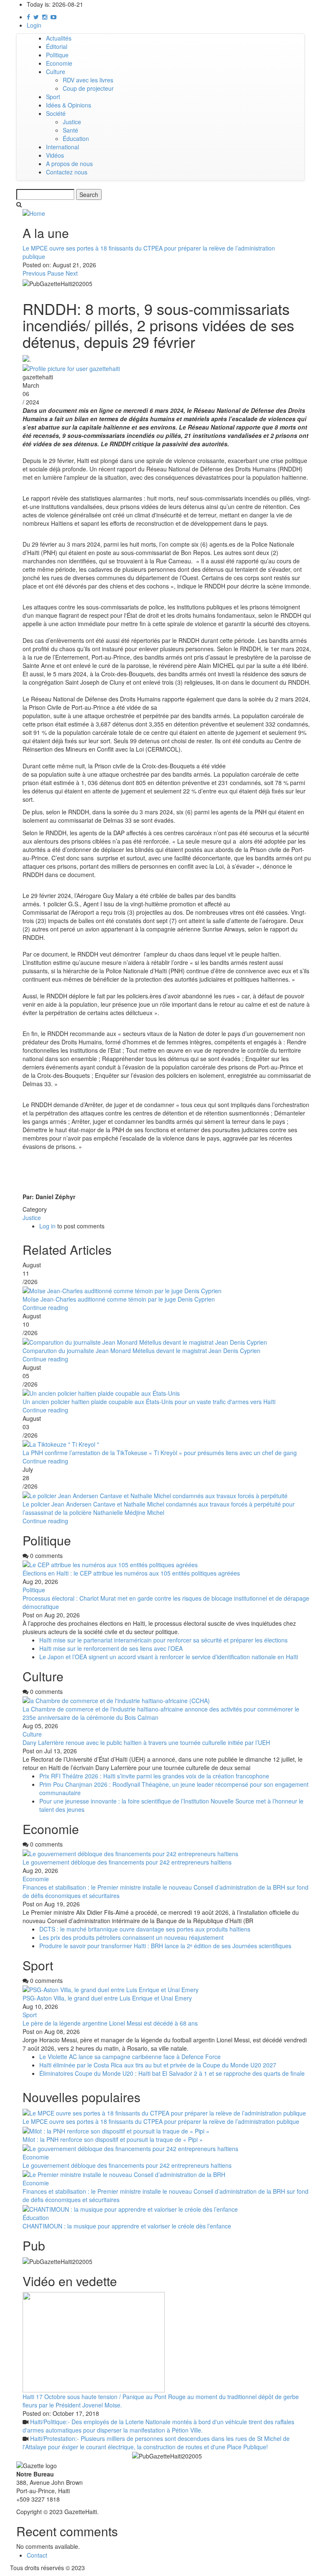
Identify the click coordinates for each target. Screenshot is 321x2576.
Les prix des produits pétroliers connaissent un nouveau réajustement (131, 1937)
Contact (37, 2555)
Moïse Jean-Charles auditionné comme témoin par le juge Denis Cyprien (119, 1299)
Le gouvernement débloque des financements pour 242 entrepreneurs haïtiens (127, 1862)
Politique (57, 55)
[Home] (34, 212)
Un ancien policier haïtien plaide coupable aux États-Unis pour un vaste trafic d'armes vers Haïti (149, 1402)
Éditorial (57, 46)
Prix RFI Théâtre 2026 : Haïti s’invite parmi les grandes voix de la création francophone (154, 1776)
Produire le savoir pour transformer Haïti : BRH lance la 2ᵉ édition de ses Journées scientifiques (165, 1946)
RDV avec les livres (88, 80)
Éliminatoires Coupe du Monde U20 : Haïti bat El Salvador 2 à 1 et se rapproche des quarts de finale (172, 2073)
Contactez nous (67, 172)
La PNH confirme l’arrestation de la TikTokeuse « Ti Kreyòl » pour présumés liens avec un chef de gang (160, 1453)
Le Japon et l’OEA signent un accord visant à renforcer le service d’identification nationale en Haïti (169, 1657)
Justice (72, 122)
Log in (47, 1226)
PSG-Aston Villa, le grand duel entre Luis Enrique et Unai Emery (107, 1998)
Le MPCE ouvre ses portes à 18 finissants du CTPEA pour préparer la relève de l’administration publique (161, 2121)
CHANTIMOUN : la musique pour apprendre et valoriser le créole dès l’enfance (127, 2226)
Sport (53, 97)
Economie (59, 63)
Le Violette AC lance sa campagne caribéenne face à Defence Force (130, 2057)
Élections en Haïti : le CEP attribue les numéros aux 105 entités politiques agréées (131, 1573)
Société (56, 113)
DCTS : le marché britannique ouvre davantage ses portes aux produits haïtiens (145, 1929)
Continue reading (45, 1307)
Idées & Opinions (69, 105)
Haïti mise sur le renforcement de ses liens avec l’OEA (111, 1648)
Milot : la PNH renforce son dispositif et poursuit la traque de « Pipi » (113, 2139)
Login (34, 25)
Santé (70, 130)
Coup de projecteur (88, 88)
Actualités (59, 38)
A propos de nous (69, 164)
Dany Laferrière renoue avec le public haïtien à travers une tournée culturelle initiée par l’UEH (146, 1742)
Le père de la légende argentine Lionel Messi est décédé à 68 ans (111, 2023)
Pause (56, 273)
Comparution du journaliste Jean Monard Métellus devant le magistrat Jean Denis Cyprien (142, 1351)
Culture (56, 72)
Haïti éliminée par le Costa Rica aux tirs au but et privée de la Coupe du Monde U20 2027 (158, 2065)
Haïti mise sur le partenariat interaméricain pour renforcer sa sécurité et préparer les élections (164, 1640)
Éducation (76, 138)
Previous (34, 273)
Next (72, 273)
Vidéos (55, 155)
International (62, 147)
